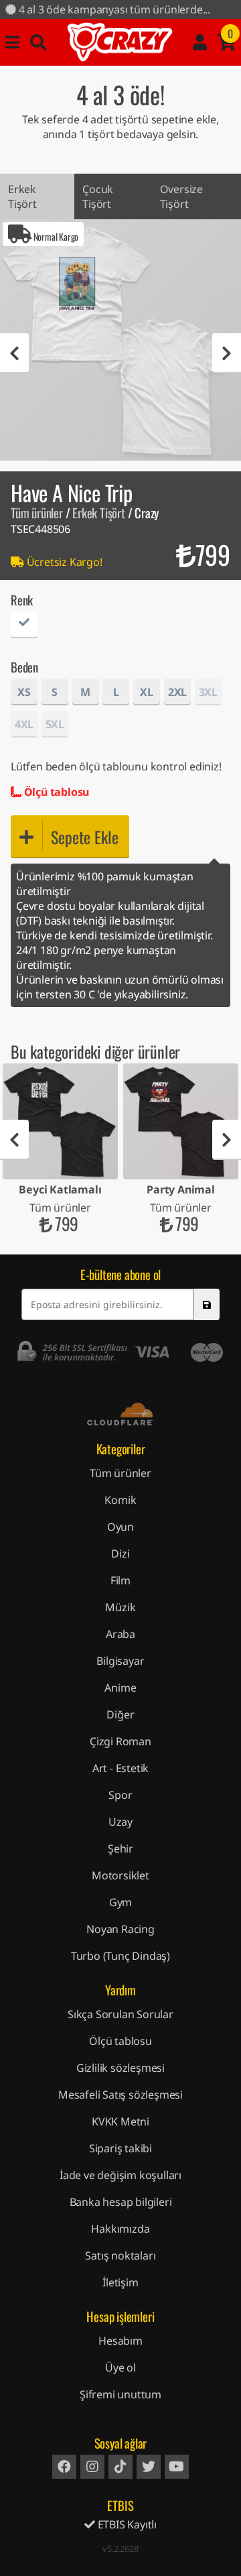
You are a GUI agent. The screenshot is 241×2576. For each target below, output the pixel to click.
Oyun (120, 1527)
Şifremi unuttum (120, 2394)
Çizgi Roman (120, 1741)
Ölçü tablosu (55, 792)
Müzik (120, 1607)
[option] (120, 340)
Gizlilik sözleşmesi (120, 2068)
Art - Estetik (120, 1768)
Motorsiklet (120, 1875)
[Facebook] (64, 2467)
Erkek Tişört (22, 196)
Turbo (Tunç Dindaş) (120, 1956)
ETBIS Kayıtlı (126, 2524)
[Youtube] (177, 2467)
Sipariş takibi (120, 2148)
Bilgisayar (120, 1661)
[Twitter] (149, 2467)
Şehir (120, 1849)
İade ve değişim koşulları (120, 2175)
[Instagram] (92, 2467)
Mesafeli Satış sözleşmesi (120, 2095)
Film (120, 1580)
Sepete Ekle (85, 837)
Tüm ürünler (37, 513)
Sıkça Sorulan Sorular (120, 2014)
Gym (120, 1902)
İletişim (120, 2282)
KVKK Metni (120, 2121)
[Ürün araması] (38, 42)
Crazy (120, 42)
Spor (120, 1795)
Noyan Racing (120, 1929)
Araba (120, 1634)
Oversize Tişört (181, 196)
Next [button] (227, 353)
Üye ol (120, 2367)
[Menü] (12, 42)
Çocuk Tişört (98, 196)
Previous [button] (14, 353)
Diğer (120, 1714)
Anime (120, 1688)
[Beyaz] (24, 627)
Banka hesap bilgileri (121, 2202)
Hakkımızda (120, 2229)
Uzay (120, 1822)
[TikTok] (120, 2467)
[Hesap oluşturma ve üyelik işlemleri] (200, 42)
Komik (120, 1500)
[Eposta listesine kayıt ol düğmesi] (206, 1304)
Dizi (120, 1554)
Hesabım (120, 2341)
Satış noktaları (120, 2256)
